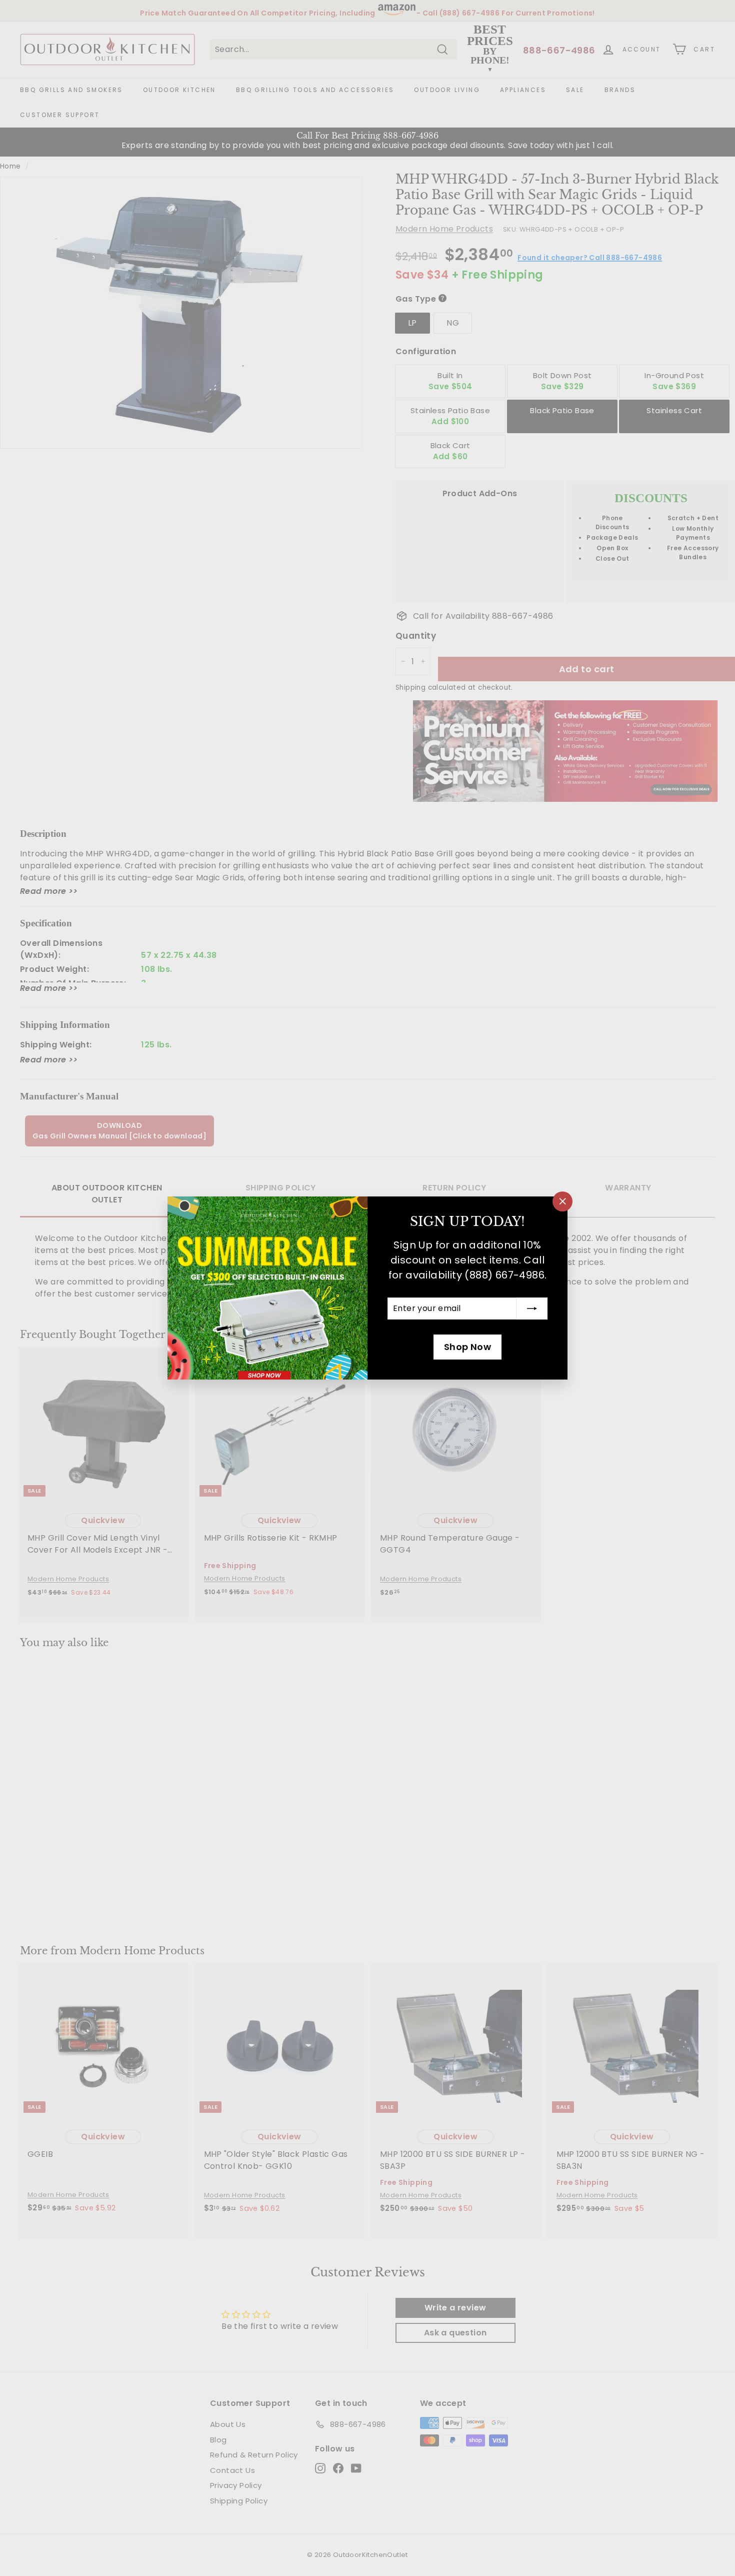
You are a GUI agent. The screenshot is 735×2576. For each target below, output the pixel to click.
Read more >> (49, 891)
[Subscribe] (532, 1309)
